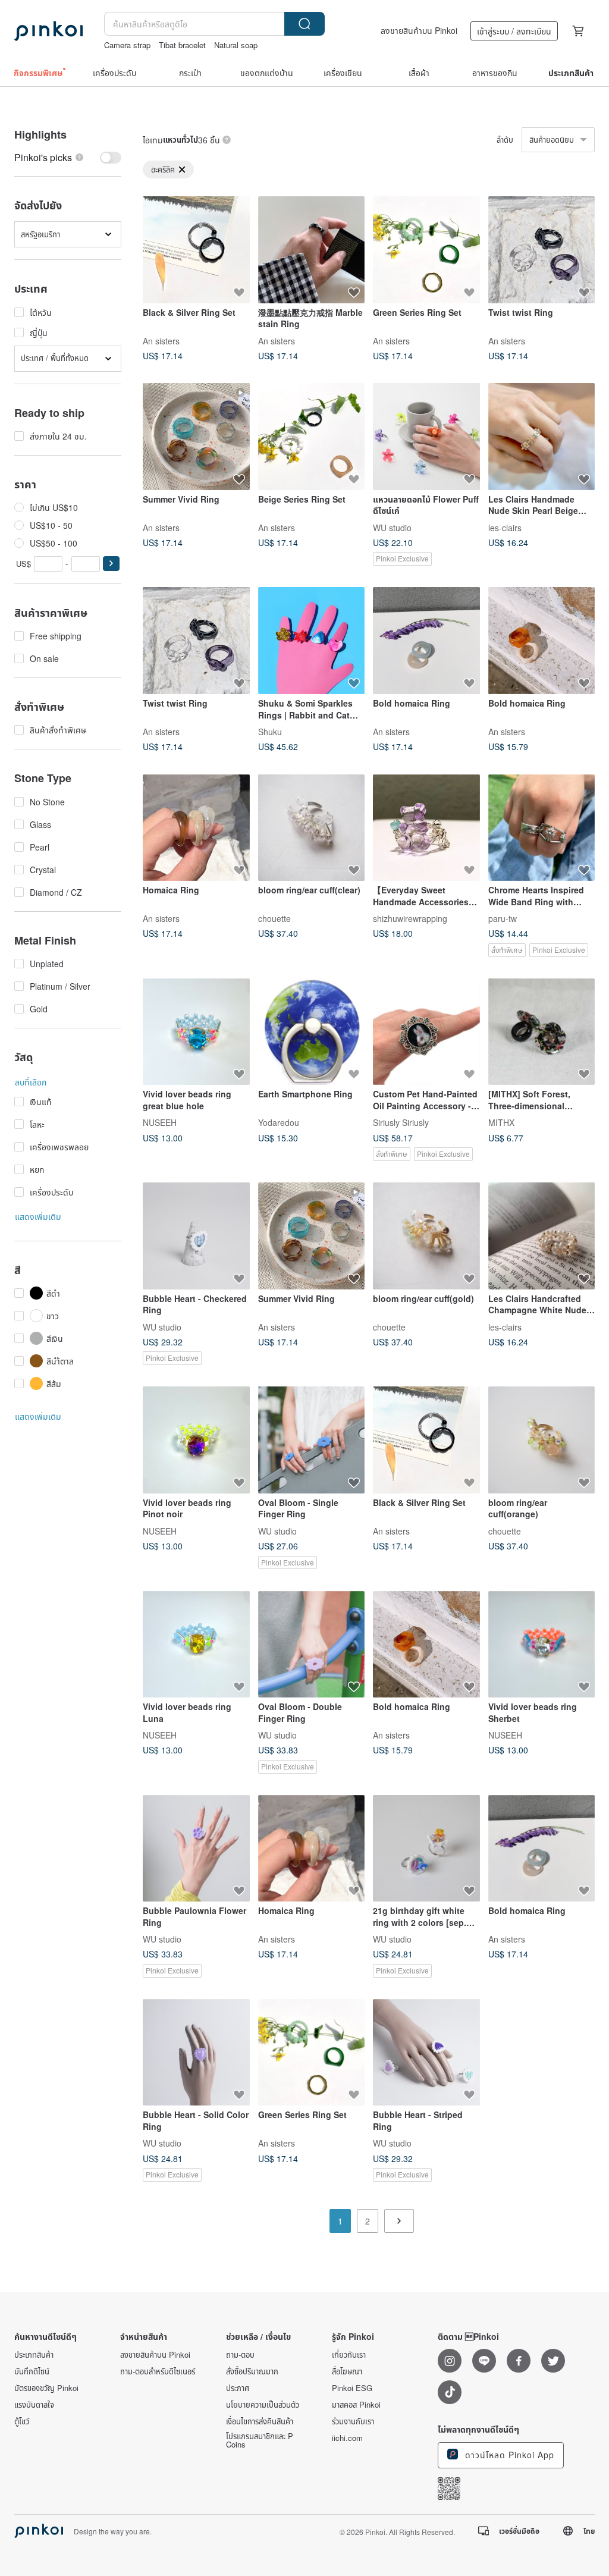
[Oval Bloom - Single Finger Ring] (312, 1440)
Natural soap (236, 45)
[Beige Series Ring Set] (312, 437)
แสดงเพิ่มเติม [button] (38, 1216)
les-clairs (505, 527)
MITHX (501, 1122)
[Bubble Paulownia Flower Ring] (196, 1849)
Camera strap (127, 45)
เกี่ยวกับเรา (349, 2355)
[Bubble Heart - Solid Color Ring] (196, 2053)
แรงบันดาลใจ (34, 2405)
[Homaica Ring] (196, 828)
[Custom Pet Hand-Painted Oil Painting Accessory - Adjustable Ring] (426, 1032)
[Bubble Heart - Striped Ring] (426, 2053)
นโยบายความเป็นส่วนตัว (263, 2405)
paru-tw (503, 918)
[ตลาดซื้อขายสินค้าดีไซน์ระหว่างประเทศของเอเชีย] (48, 31)
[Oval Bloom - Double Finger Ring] (312, 1645)
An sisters (161, 340)
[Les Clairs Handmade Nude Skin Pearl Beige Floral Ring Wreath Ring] (542, 437)
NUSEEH (160, 1122)
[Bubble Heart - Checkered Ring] (196, 1236)
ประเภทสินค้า (34, 2355)
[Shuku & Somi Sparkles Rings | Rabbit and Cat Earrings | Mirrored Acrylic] (312, 641)
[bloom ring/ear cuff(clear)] (312, 828)
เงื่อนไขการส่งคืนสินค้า (260, 2421)
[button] (111, 564)
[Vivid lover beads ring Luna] (196, 1645)
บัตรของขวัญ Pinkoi (46, 2388)
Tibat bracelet (182, 45)
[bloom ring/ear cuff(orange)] (542, 1440)
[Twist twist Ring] (542, 250)
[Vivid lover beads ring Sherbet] (542, 1645)
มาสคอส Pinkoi (356, 2405)
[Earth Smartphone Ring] (312, 1032)
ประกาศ (238, 2388)
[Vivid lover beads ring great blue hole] (196, 1032)
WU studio (392, 527)
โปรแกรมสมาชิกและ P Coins (260, 2440)
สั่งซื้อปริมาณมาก (252, 2371)
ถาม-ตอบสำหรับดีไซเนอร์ (158, 2371)
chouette (274, 918)
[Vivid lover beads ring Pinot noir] (196, 1440)
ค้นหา (304, 24)
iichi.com (347, 2438)
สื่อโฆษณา (347, 2371)
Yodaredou (279, 1122)
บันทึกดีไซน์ (32, 2371)
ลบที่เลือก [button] (31, 1082)
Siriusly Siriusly (401, 1122)
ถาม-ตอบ (240, 2355)
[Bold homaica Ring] (426, 641)
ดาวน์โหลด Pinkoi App (508, 2455)
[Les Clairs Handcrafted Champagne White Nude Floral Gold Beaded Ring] (542, 1236)
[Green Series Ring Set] (426, 250)
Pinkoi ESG (352, 2388)
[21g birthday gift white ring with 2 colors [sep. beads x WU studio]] (426, 1849)
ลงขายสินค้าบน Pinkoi (419, 30)
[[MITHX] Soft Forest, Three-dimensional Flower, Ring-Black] (542, 1032)
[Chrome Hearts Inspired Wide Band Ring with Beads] (542, 828)
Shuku (270, 731)
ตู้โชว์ (22, 2421)
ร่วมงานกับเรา (353, 2421)
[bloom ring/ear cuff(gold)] (426, 1236)
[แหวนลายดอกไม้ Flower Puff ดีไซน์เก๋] (426, 437)
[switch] (68, 157)
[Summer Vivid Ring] (196, 437)
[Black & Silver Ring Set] (196, 250)
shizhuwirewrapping (410, 918)
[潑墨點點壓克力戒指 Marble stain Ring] (312, 250)
